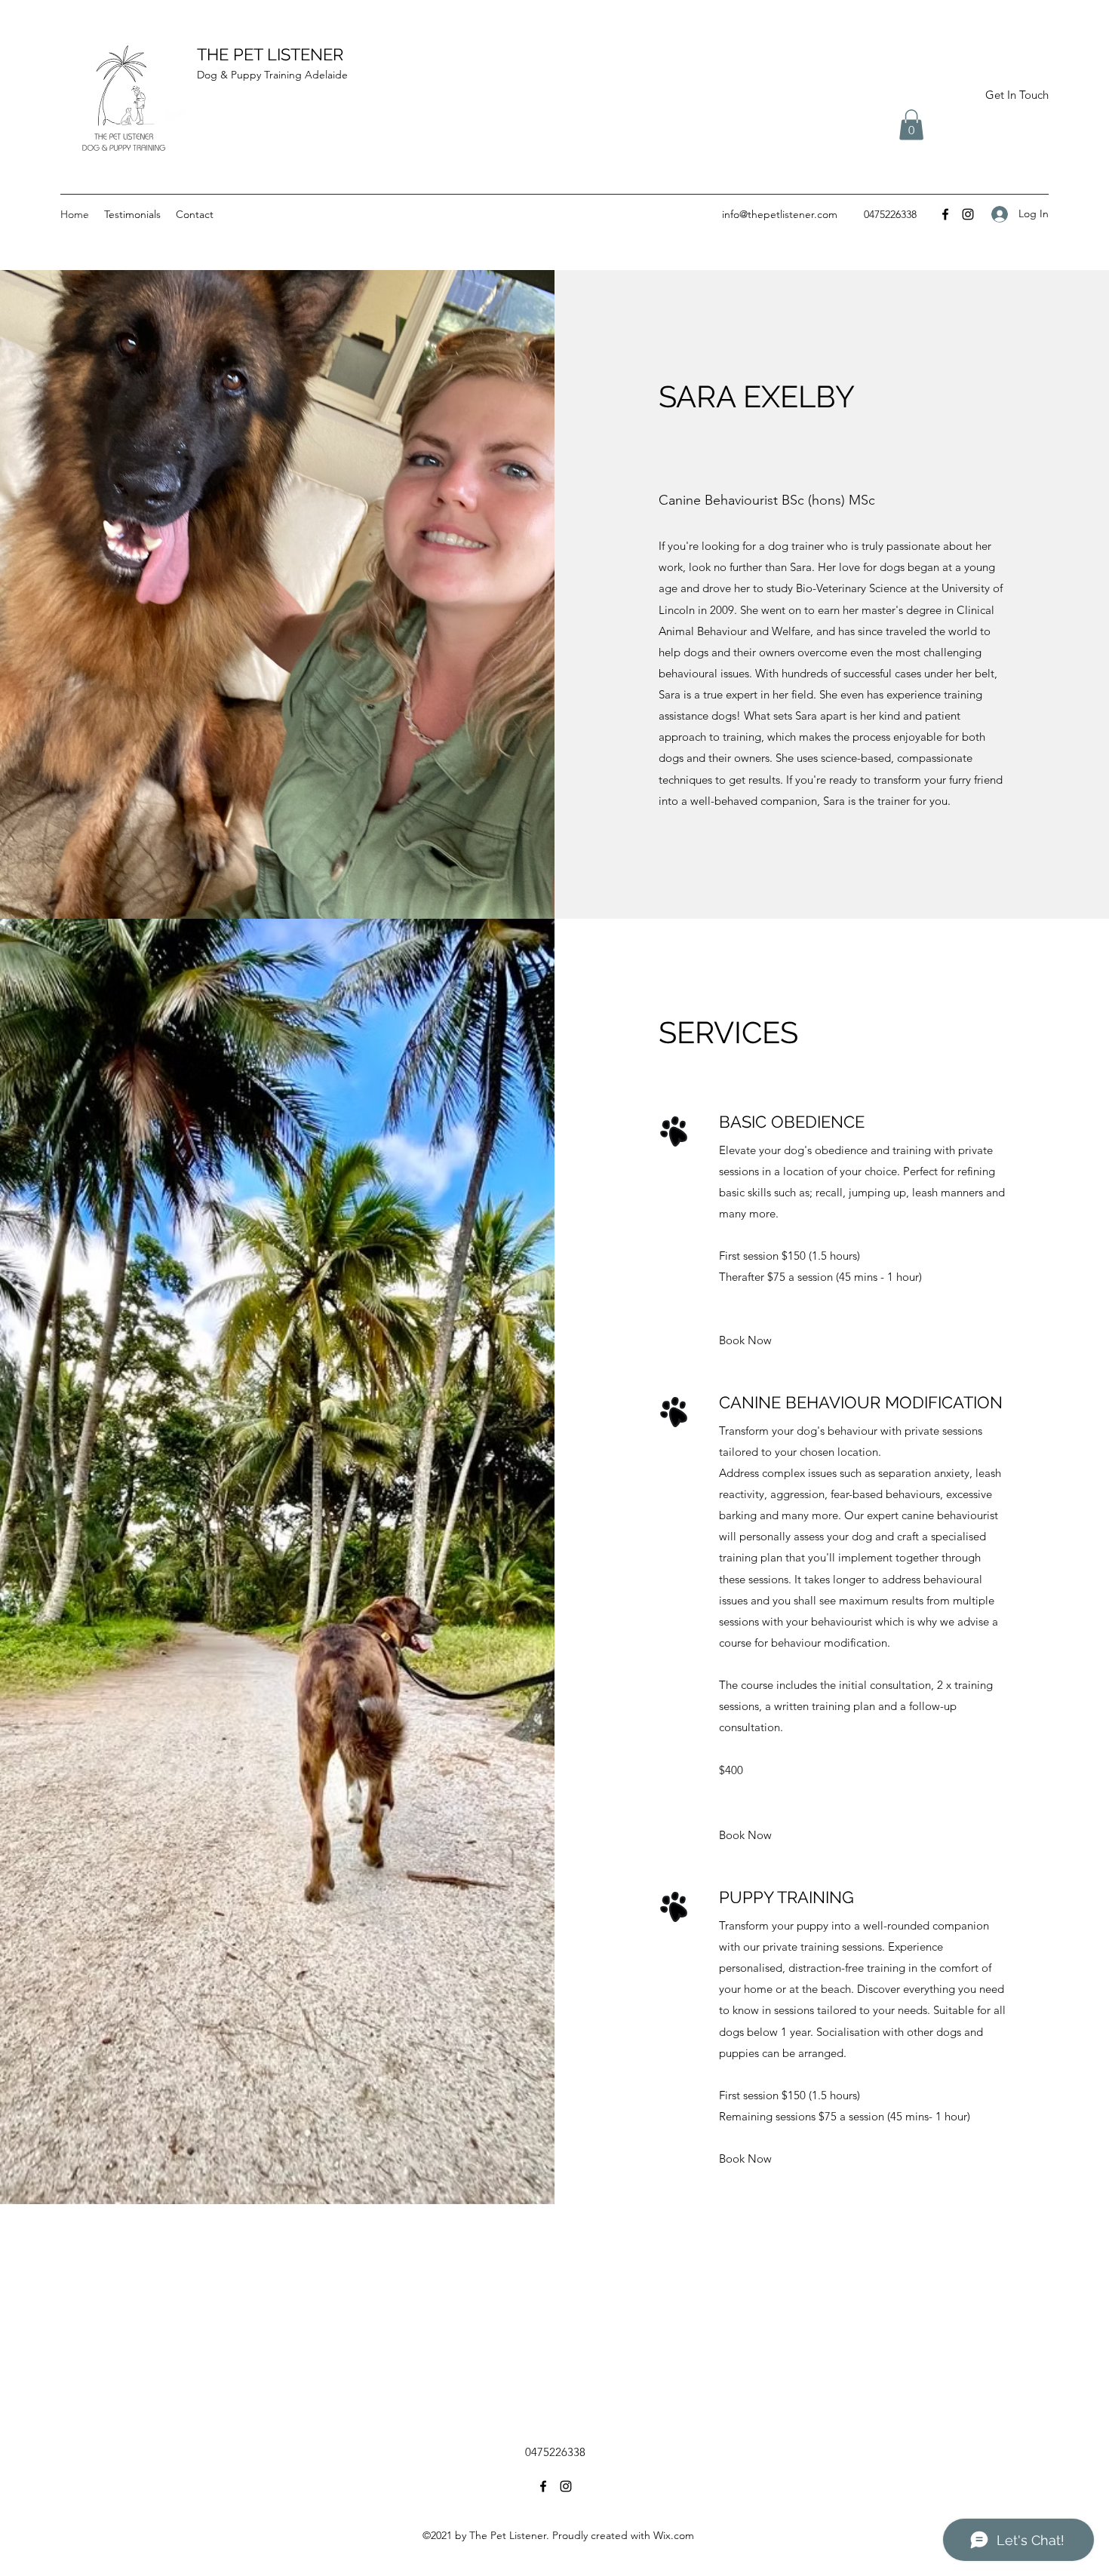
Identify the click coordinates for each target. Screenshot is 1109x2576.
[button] (911, 125)
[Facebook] (945, 214)
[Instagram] (968, 214)
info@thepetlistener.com (780, 214)
